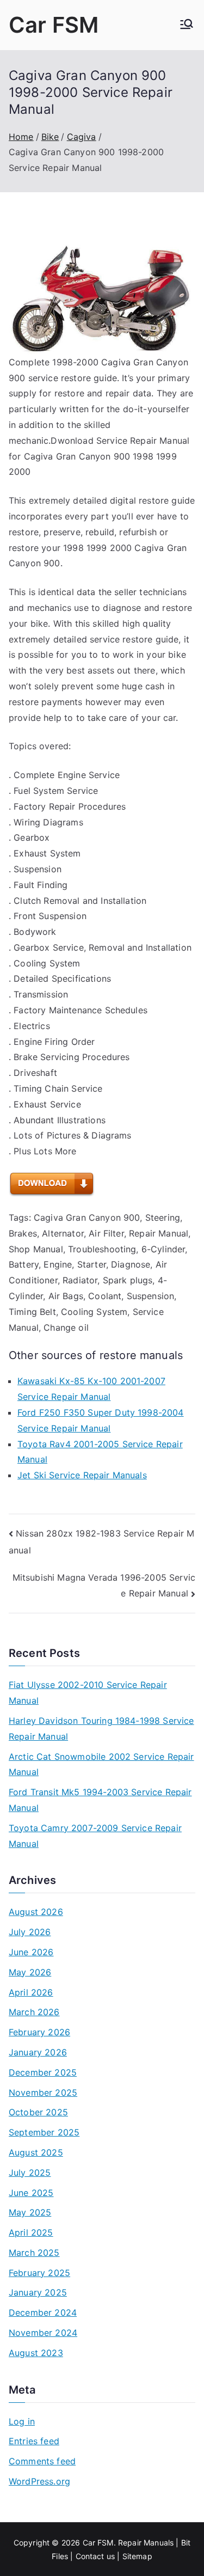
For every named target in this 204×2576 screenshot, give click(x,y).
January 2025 (38, 2292)
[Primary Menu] (187, 25)
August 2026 (36, 1912)
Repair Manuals (146, 2543)
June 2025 (31, 2193)
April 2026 (31, 1992)
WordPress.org (39, 2481)
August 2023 (36, 2353)
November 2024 (43, 2333)
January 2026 (38, 2052)
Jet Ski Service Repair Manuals (82, 1475)
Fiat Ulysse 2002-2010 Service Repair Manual (88, 1693)
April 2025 (31, 2232)
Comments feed (42, 2461)
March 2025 (34, 2253)
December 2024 (43, 2312)
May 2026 (30, 1972)
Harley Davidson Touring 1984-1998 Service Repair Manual (101, 1728)
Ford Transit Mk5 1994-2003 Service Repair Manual (100, 1800)
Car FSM (54, 25)
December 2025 (43, 2072)
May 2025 (30, 2212)
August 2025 (36, 2152)
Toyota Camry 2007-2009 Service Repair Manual (95, 1836)
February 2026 (39, 2032)
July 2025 (30, 2173)
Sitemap (137, 2556)
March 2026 (34, 2012)
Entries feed (34, 2441)
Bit (186, 2543)
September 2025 (44, 2132)
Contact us (95, 2556)
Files (60, 2556)
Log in (22, 2421)
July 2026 (30, 1932)
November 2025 (43, 2092)
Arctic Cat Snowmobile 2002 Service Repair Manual (101, 1764)
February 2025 (39, 2273)
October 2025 (38, 2112)
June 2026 (31, 1952)
